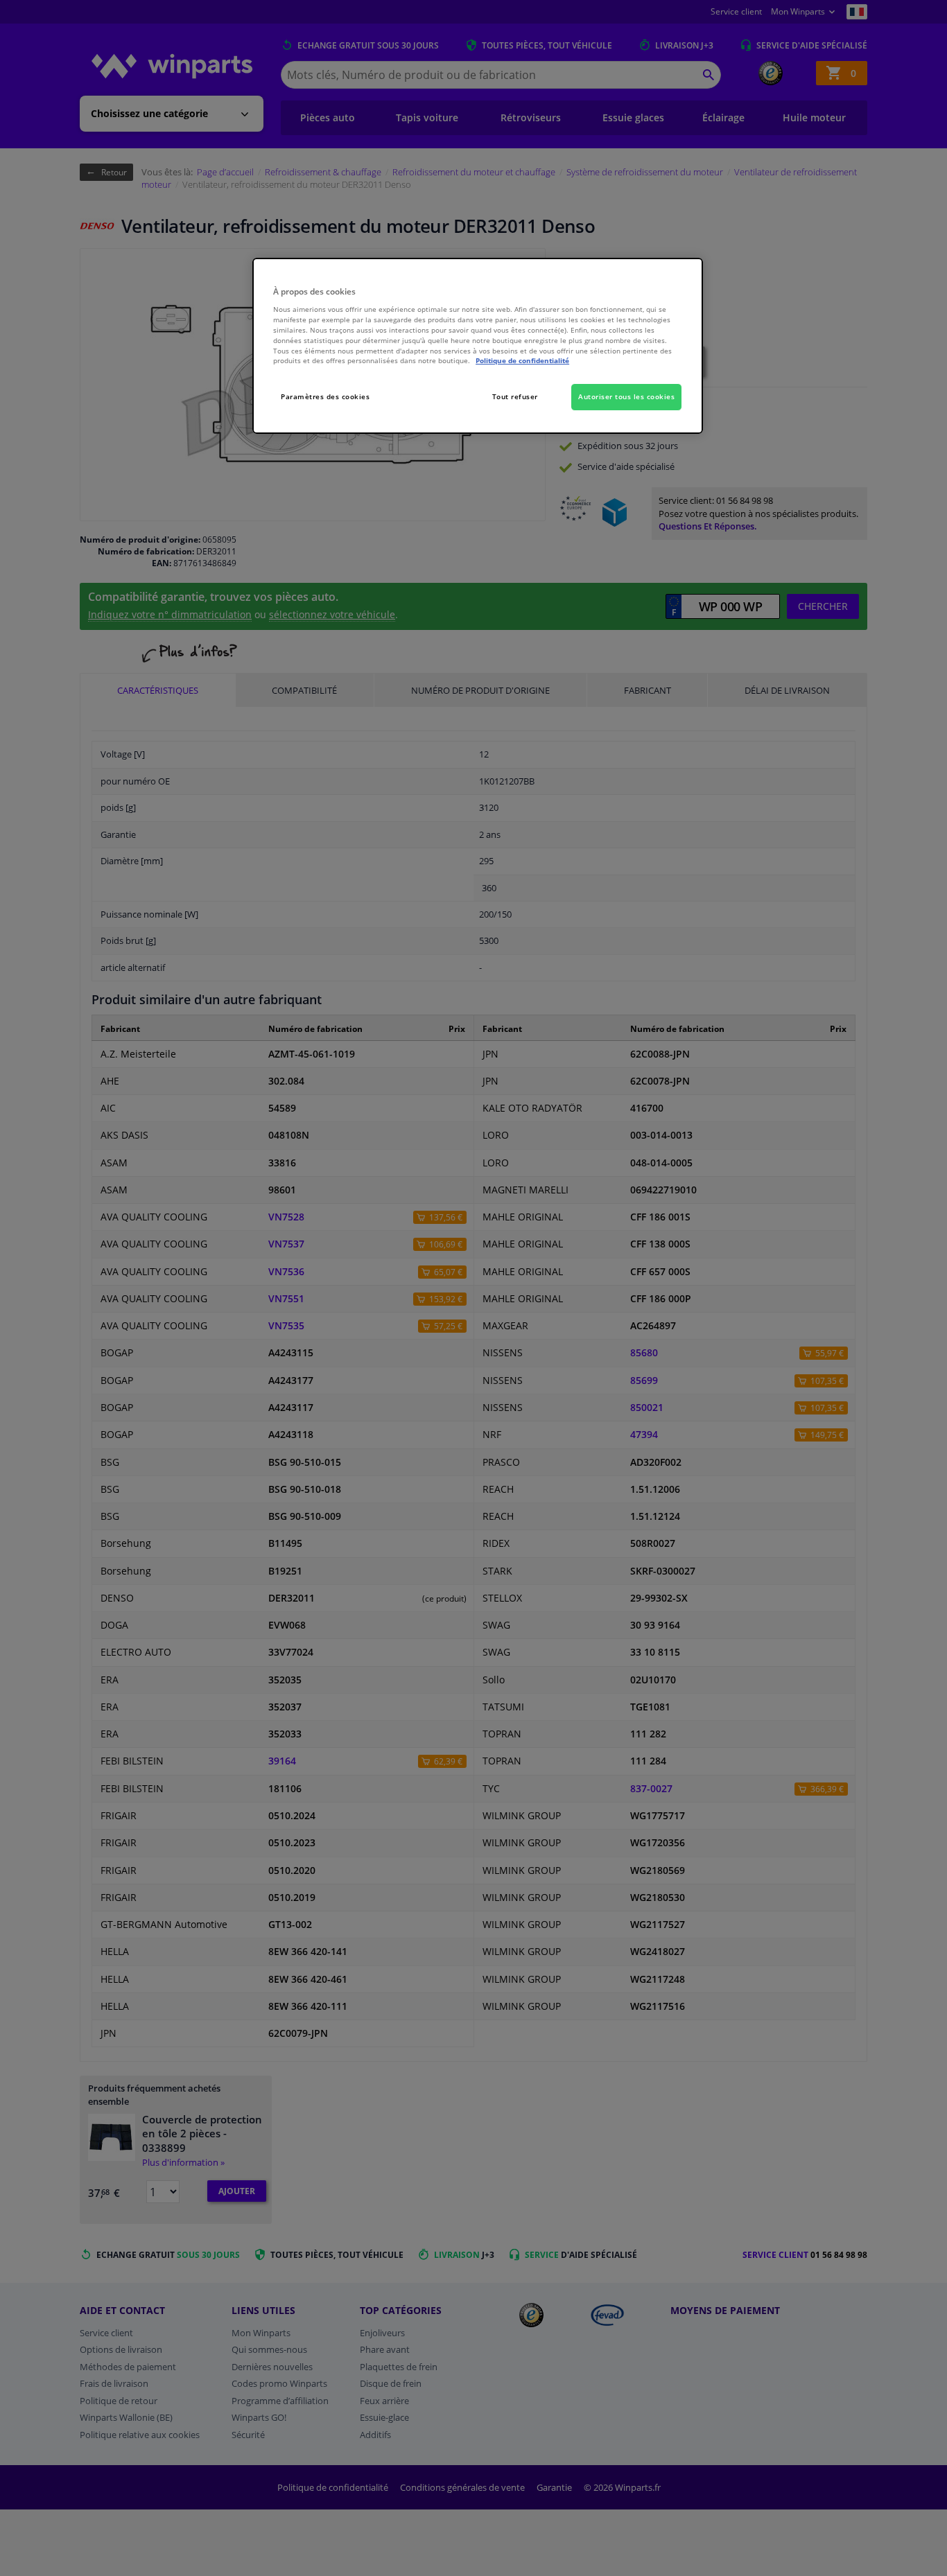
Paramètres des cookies (325, 396)
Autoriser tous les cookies (626, 396)
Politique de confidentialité (522, 360)
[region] (478, 346)
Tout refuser (515, 396)
